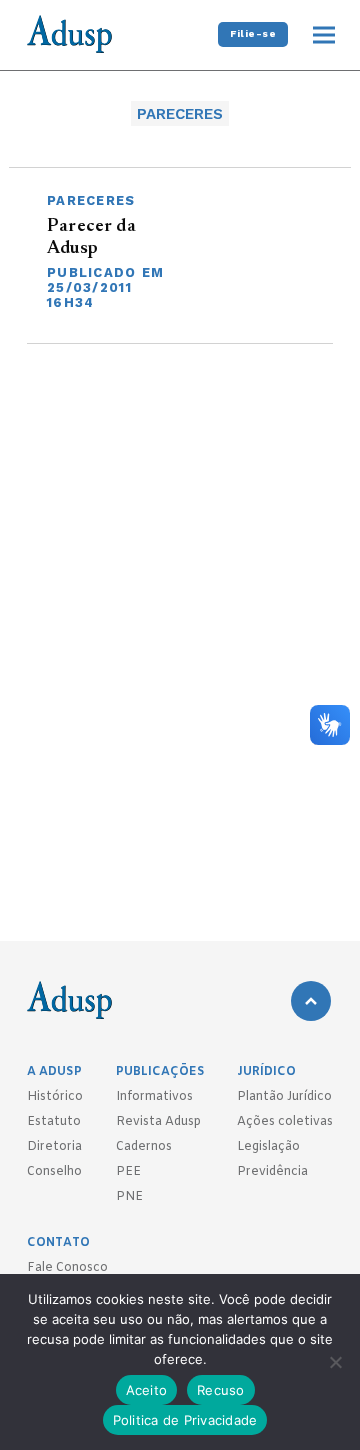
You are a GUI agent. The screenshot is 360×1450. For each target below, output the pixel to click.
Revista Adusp (158, 1122)
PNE (129, 1197)
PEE (128, 1172)
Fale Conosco (67, 1268)
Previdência (272, 1172)
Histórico (55, 1097)
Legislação (268, 1147)
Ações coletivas (285, 1122)
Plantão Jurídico (284, 1097)
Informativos (154, 1097)
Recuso (221, 1390)
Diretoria (54, 1147)
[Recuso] (335, 1362)
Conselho (54, 1172)
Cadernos (144, 1147)
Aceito (147, 1390)
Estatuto (54, 1122)
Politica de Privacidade (185, 1420)
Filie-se (253, 33)
